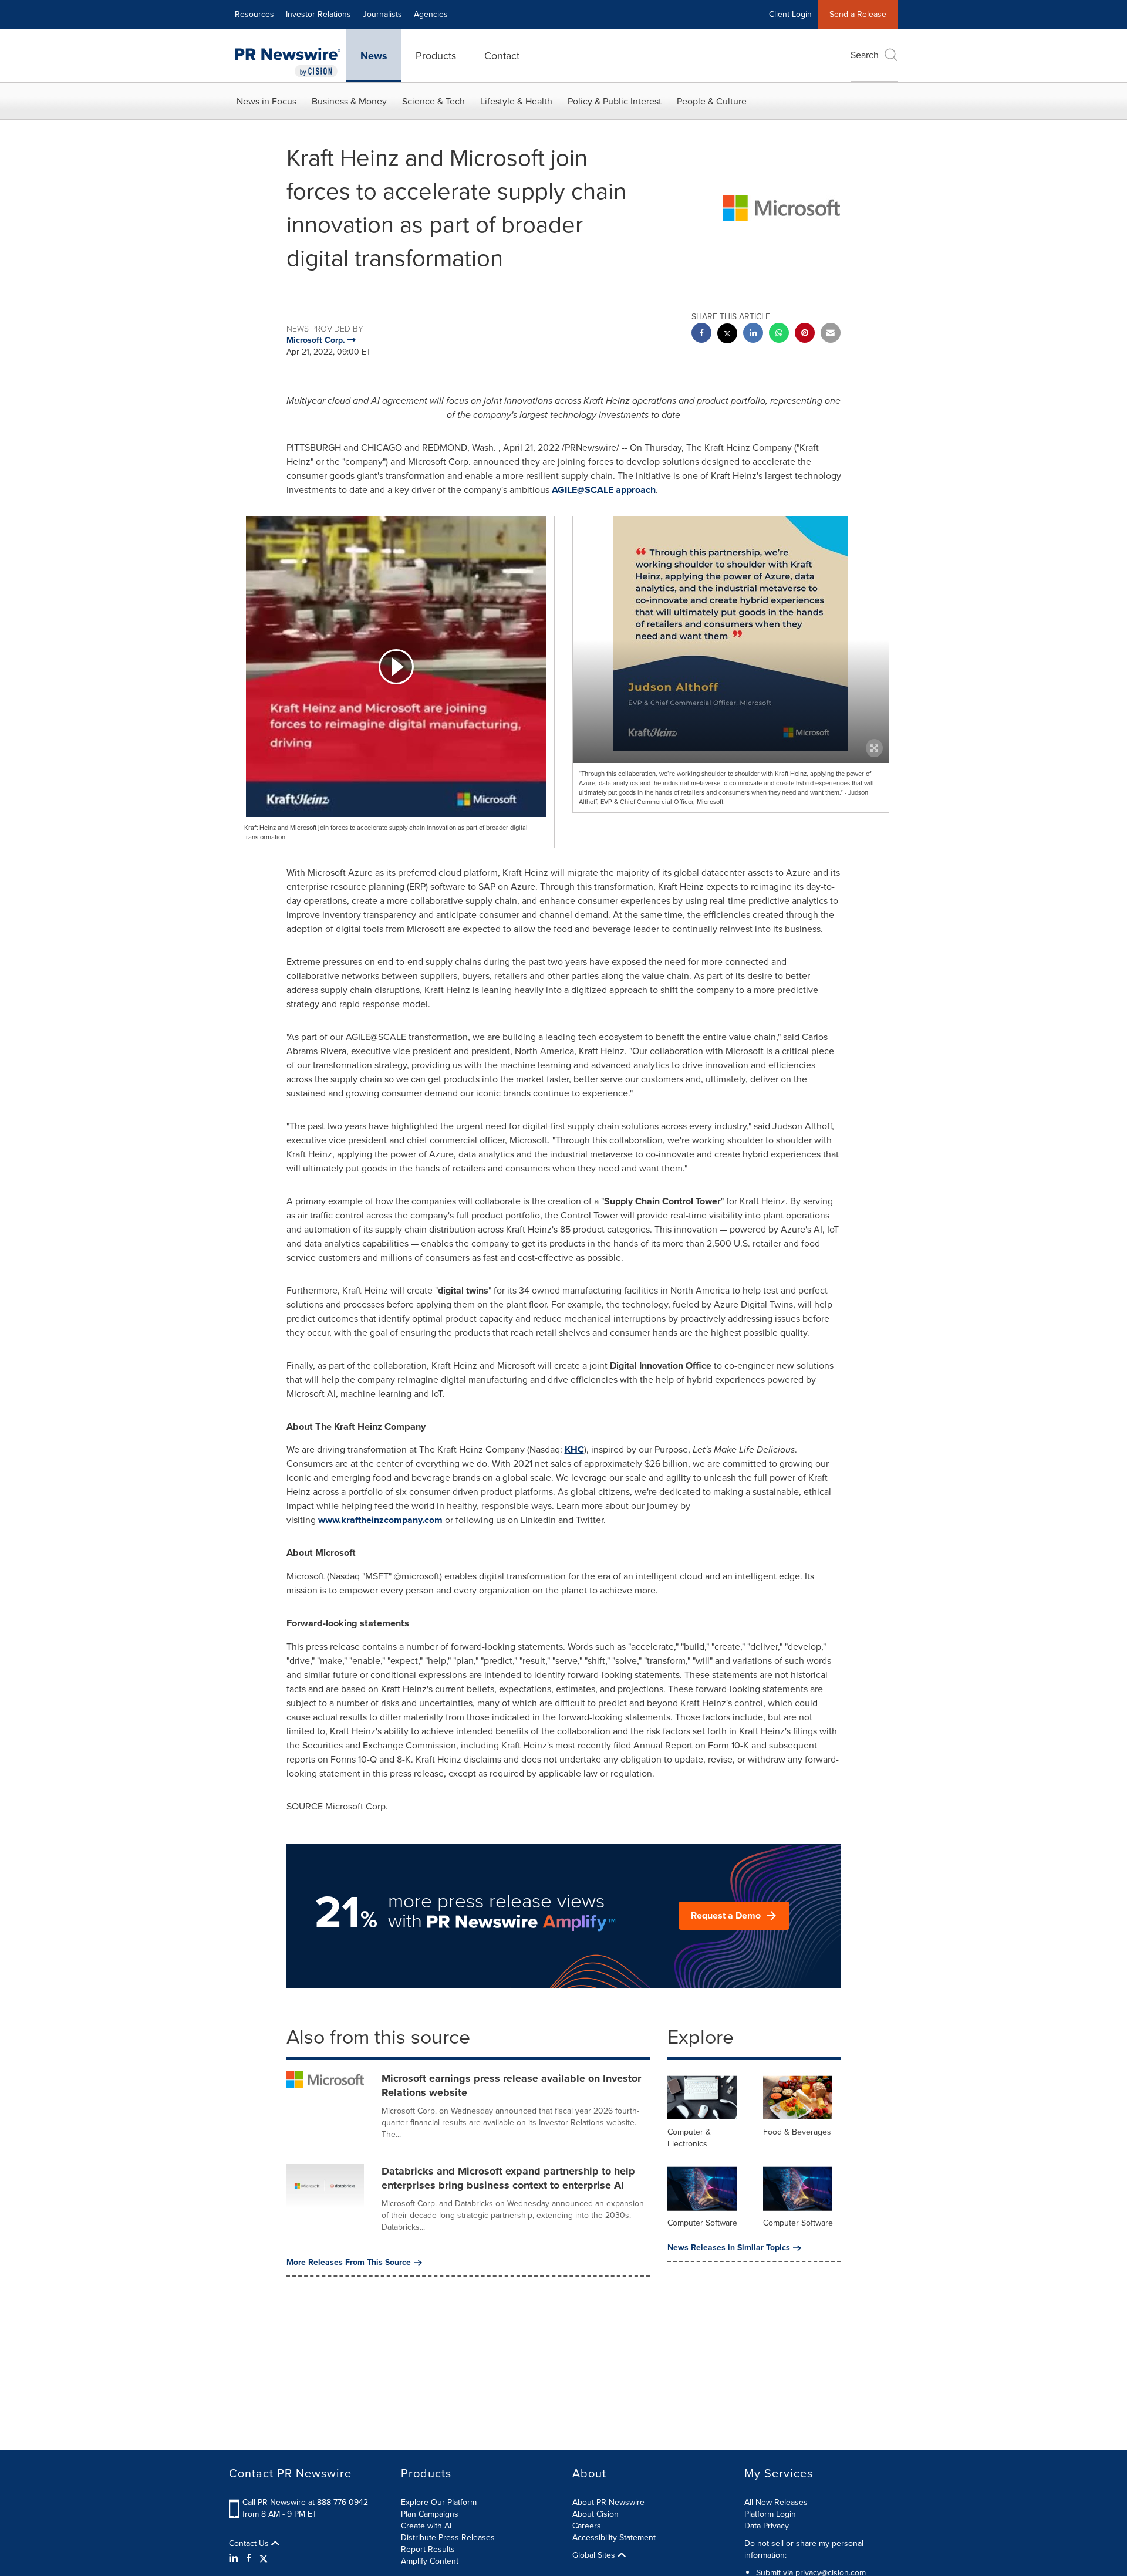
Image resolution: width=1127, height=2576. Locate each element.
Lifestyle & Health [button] (516, 101)
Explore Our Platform (439, 2502)
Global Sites (595, 2555)
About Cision (595, 2514)
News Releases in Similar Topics (729, 2248)
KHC (574, 1449)
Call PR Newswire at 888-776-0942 (305, 2502)
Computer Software (702, 2223)
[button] (396, 667)
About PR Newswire (608, 2502)
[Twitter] (264, 2558)
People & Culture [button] (712, 101)
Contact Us (250, 2544)
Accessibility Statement (614, 2538)
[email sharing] (831, 334)
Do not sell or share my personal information (804, 2549)
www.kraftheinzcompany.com (380, 1520)
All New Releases (776, 2502)
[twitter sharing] (727, 335)
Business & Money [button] (349, 101)
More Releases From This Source (349, 2263)
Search (865, 55)
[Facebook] (249, 2558)
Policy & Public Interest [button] (615, 101)
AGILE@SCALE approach (604, 490)
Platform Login (770, 2514)
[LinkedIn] (235, 2558)
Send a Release (858, 14)
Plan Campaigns (430, 2514)
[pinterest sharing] (805, 334)
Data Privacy (767, 2526)
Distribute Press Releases (448, 2538)
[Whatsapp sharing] (779, 334)
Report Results (428, 2549)
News (374, 56)
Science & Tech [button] (433, 101)
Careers (587, 2526)
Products (436, 56)
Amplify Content (430, 2561)
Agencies (431, 14)
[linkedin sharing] (753, 334)
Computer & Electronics (689, 2138)
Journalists (382, 14)
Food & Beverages (797, 2132)
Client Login (790, 14)
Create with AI (426, 2526)
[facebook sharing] (701, 334)
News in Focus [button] (266, 101)
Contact (502, 56)
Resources (254, 14)
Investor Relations (318, 14)
